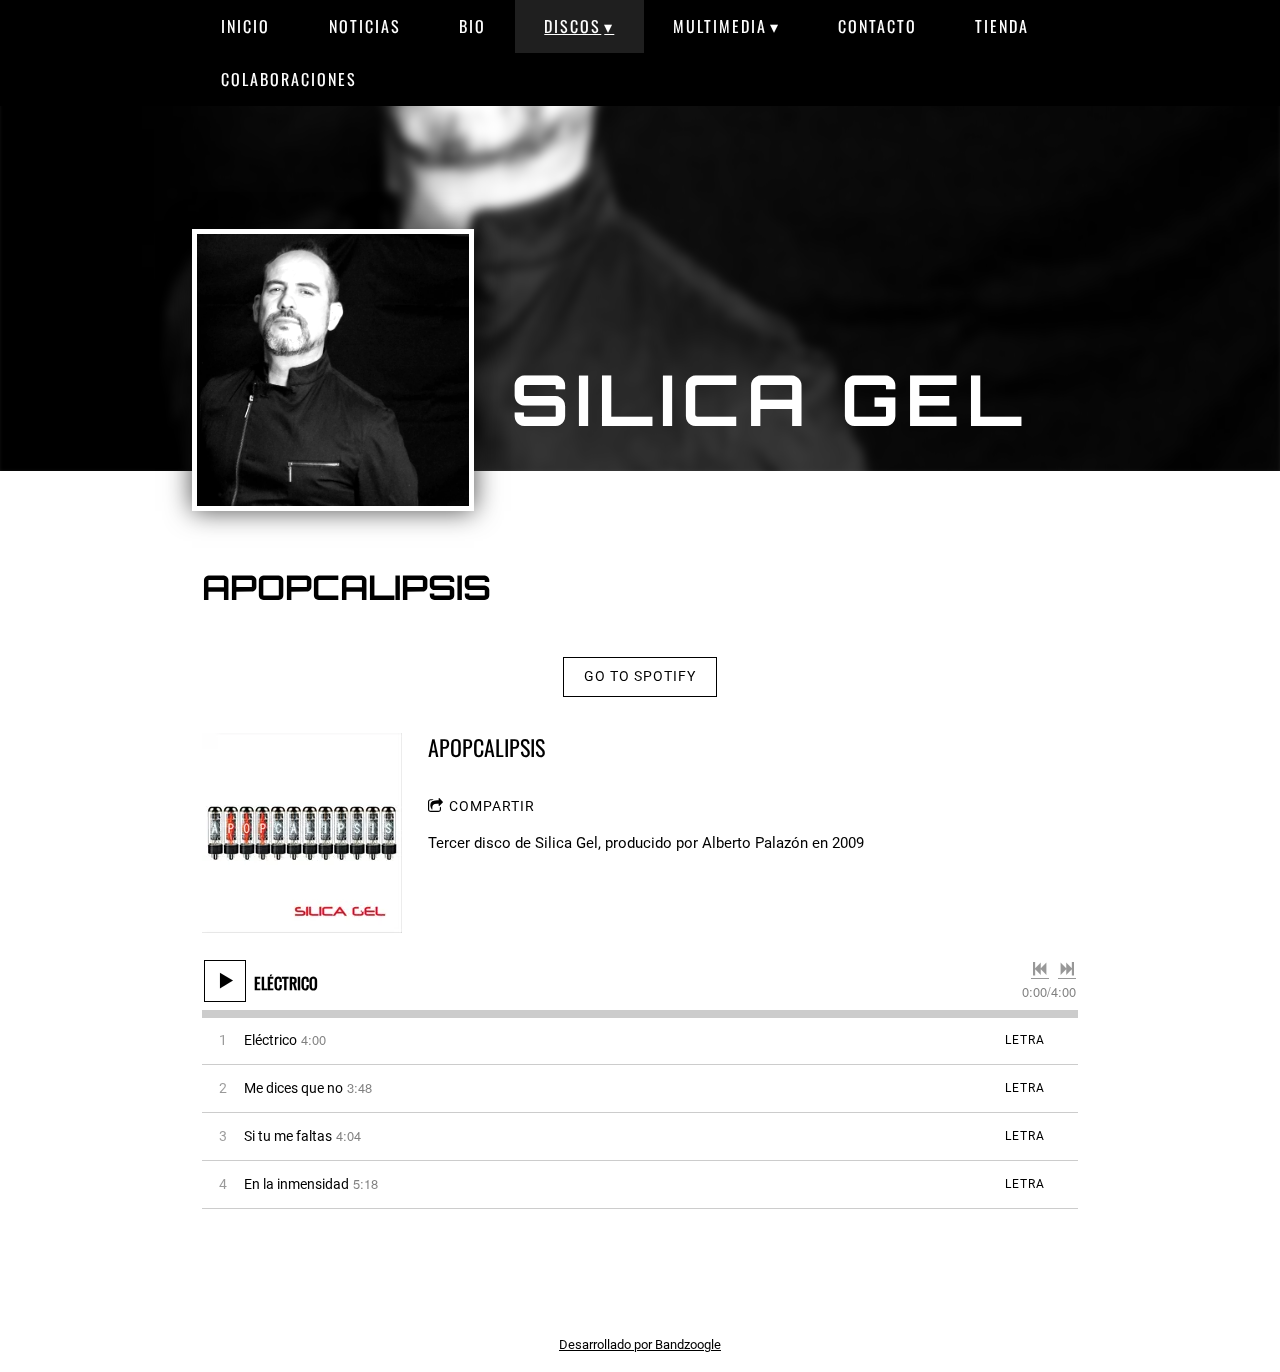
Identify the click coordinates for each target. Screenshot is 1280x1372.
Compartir (492, 806)
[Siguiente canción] (1067, 969)
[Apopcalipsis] (302, 833)
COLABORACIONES (289, 79)
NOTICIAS (365, 26)
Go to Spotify (640, 676)
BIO (472, 26)
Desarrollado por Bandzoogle (640, 1344)
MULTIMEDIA (720, 26)
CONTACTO (877, 26)
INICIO (245, 26)
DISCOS (572, 26)
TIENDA (1002, 26)
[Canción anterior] (1040, 969)
